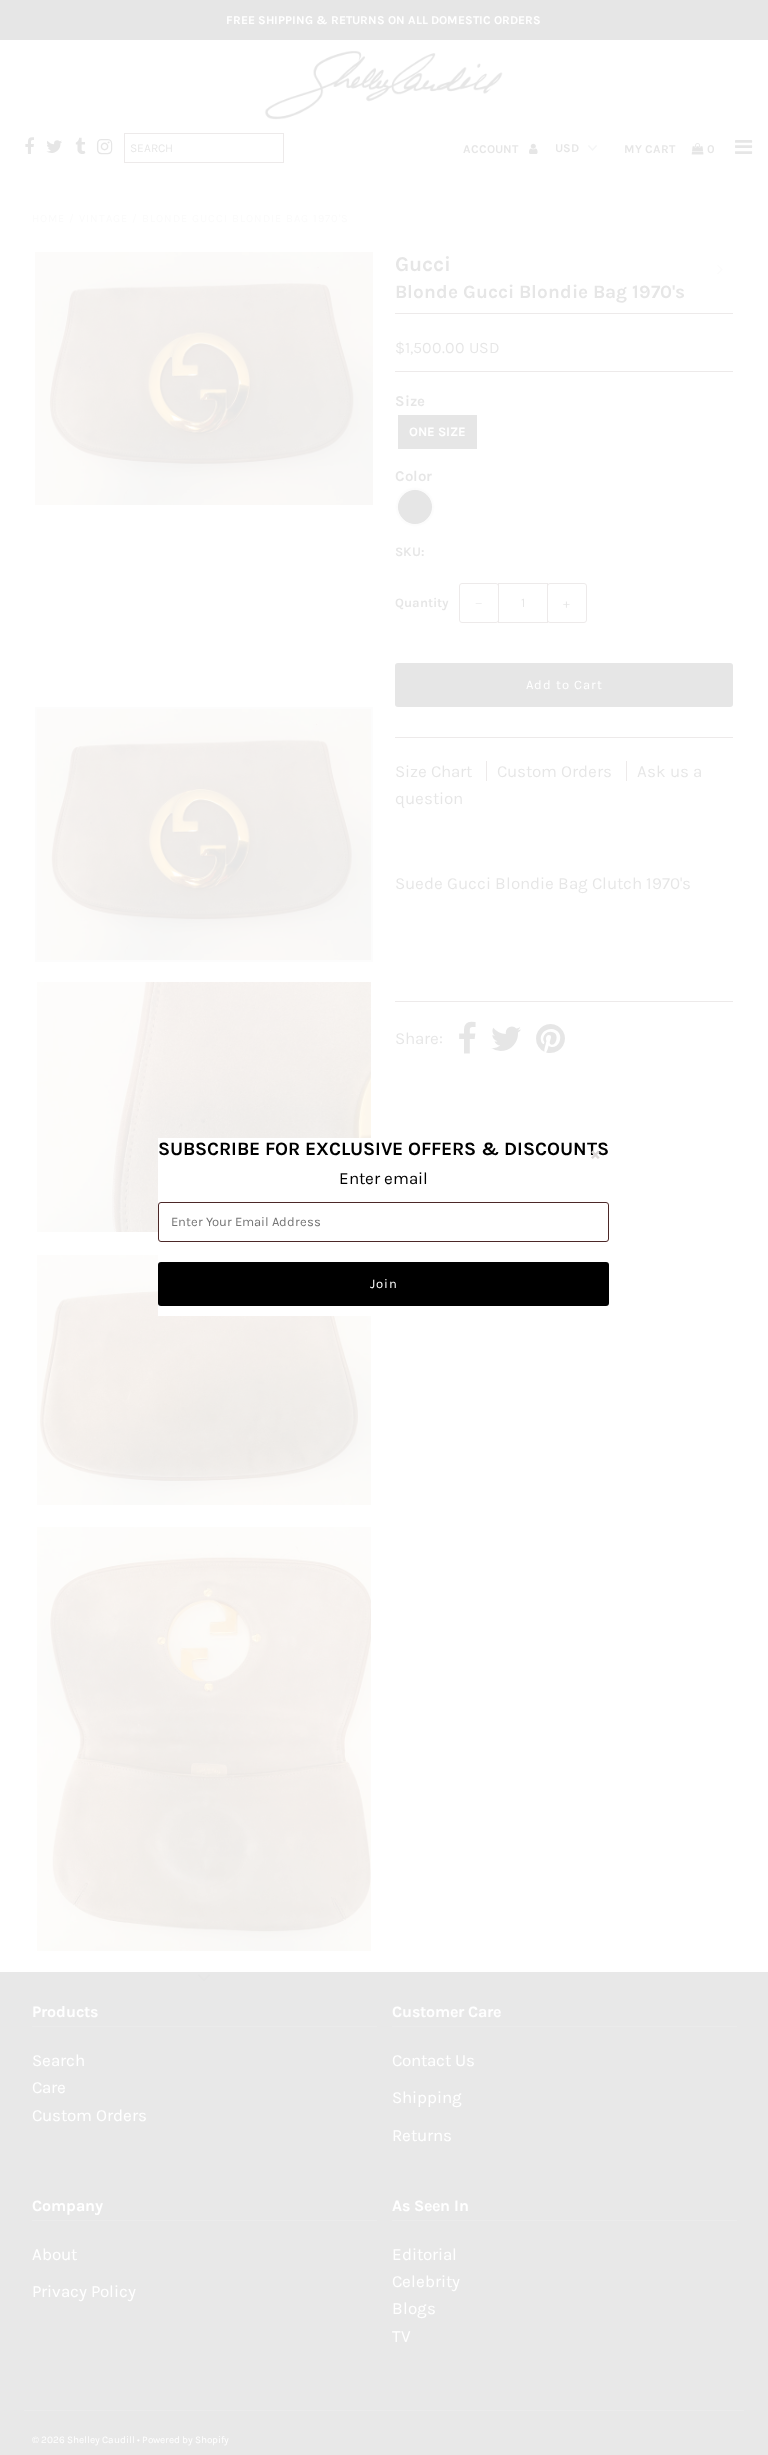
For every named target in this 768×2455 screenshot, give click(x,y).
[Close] (595, 1154)
